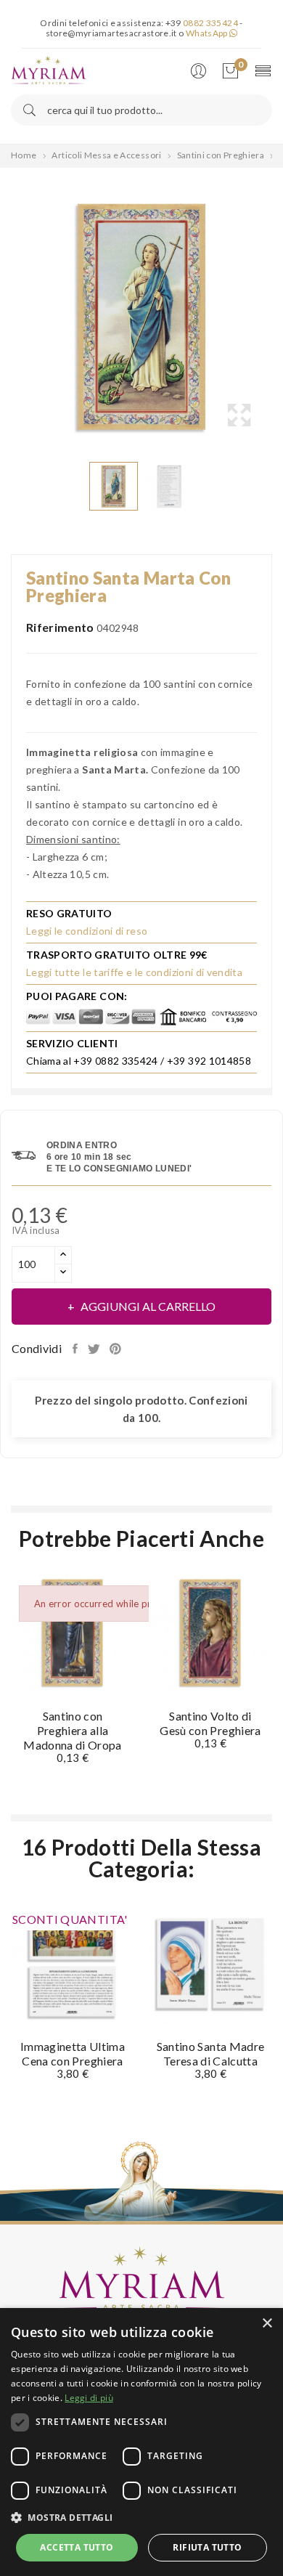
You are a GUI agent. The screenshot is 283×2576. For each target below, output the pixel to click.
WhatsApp (208, 33)
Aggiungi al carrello (148, 1306)
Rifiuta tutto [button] (207, 2547)
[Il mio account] (202, 72)
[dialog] (141, 2442)
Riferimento (60, 627)
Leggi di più (89, 2398)
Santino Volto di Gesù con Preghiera (210, 1723)
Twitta (95, 1349)
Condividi (77, 1349)
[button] (141, 2518)
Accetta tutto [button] (77, 2547)
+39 (202, 23)
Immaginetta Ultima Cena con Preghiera (73, 2053)
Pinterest (117, 1349)
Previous (7, 317)
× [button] (267, 2324)
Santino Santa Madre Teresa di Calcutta (211, 2053)
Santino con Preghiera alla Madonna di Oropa (73, 1730)
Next (276, 317)
